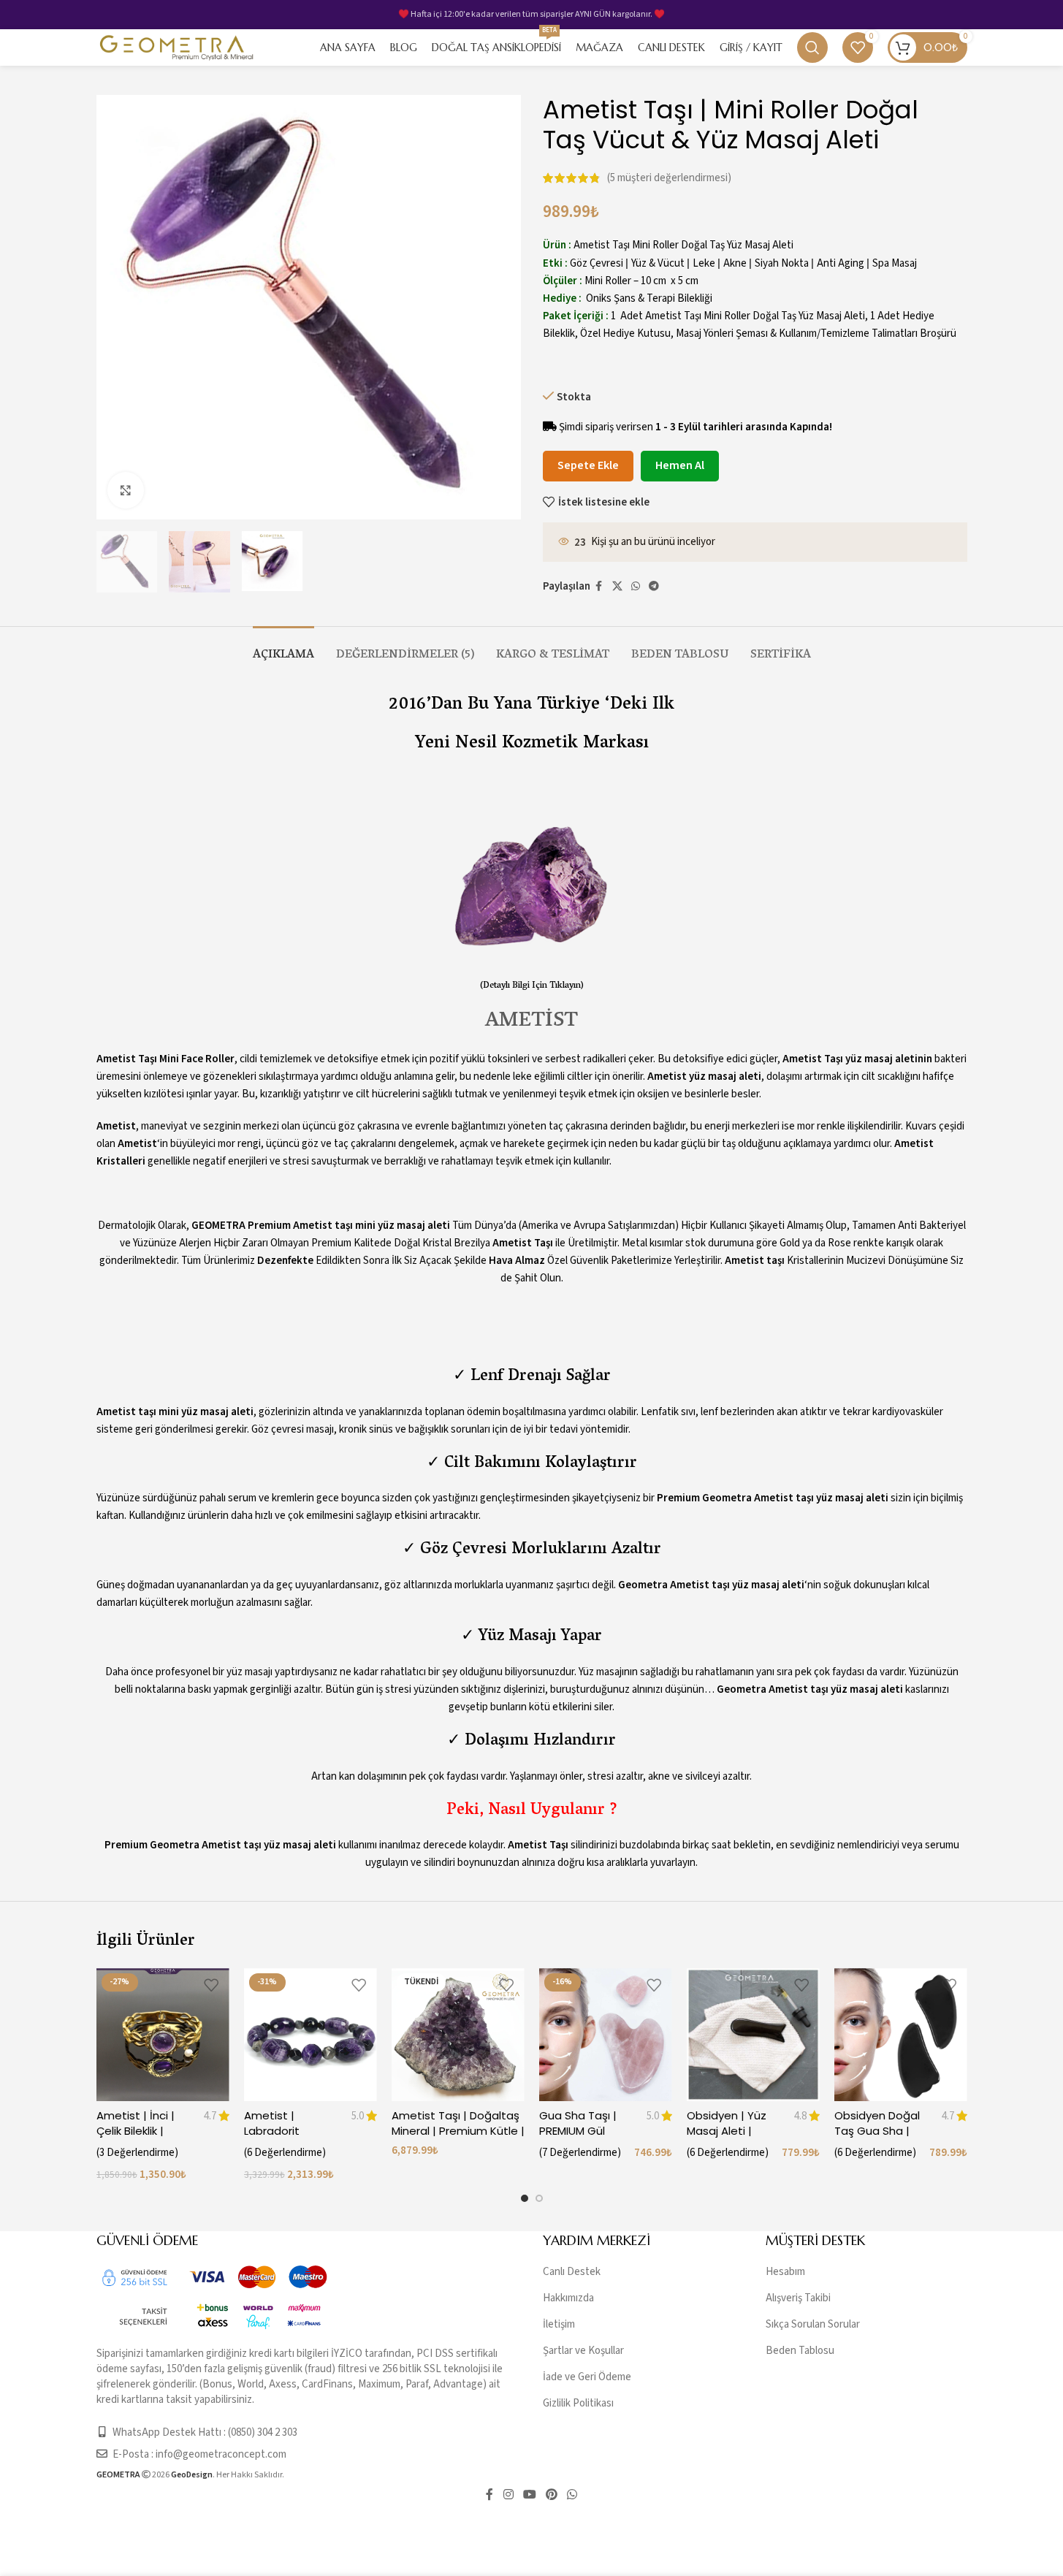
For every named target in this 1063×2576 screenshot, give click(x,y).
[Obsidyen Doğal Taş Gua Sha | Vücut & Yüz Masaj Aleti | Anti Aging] (901, 2035)
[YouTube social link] (529, 2495)
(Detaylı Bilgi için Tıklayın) (532, 986)
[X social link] (617, 587)
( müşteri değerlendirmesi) (669, 178)
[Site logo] (177, 47)
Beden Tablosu (800, 2351)
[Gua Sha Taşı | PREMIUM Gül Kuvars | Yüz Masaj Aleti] (606, 2035)
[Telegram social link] (654, 587)
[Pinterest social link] (552, 2495)
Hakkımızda (568, 2298)
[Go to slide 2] (539, 2198)
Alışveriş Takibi (798, 2298)
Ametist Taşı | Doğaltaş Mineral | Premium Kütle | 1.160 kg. (458, 2131)
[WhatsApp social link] (636, 587)
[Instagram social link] (508, 2495)
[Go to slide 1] (525, 2198)
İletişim (559, 2324)
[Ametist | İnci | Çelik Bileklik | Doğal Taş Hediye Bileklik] (163, 2035)
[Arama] (812, 47)
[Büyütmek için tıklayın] (126, 490)
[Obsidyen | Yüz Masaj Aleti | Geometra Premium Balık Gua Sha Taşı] (753, 2035)
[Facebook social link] (599, 587)
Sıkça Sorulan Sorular (813, 2324)
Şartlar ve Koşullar (583, 2351)
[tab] (283, 648)
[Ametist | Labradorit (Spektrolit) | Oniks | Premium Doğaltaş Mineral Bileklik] (310, 2035)
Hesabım (785, 2272)
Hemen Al (680, 465)
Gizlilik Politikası (578, 2403)
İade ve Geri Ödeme (587, 2377)
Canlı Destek (572, 2272)
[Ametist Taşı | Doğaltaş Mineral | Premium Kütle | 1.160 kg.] (458, 2035)
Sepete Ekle (588, 465)
